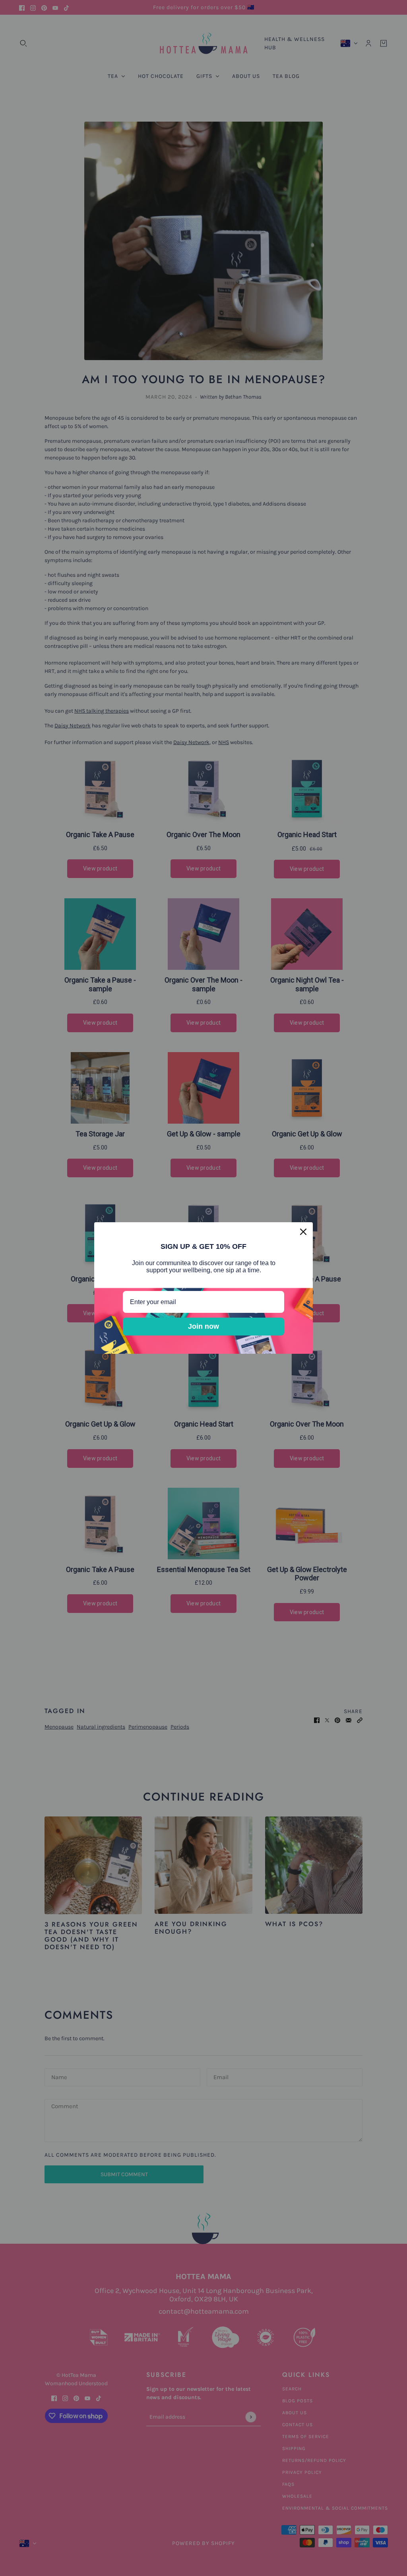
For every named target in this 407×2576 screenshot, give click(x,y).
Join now (203, 1326)
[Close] (303, 1232)
